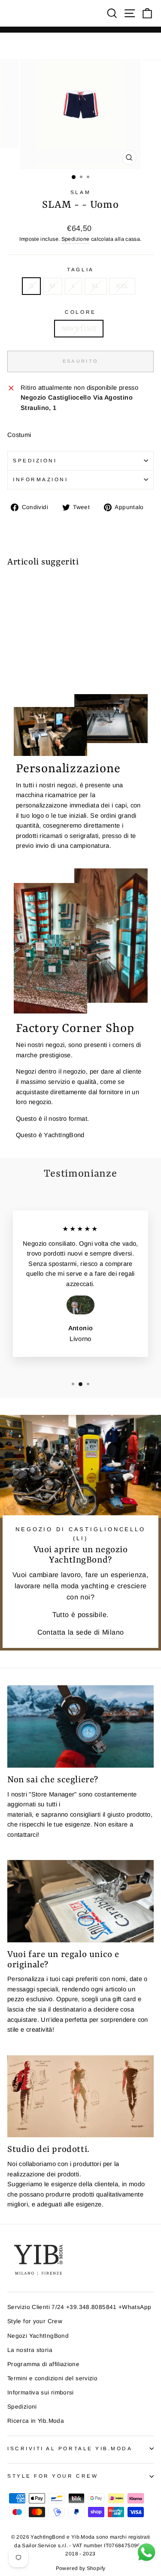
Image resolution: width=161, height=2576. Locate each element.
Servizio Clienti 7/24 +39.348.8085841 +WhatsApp (79, 2307)
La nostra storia (30, 2350)
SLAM (80, 192)
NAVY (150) (79, 328)
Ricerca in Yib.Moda (36, 2421)
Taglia (80, 269)
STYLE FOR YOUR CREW (53, 2476)
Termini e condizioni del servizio (52, 2378)
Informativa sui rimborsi (41, 2392)
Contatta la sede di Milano (81, 1632)
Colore (80, 312)
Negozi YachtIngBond (38, 2336)
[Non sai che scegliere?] (80, 1726)
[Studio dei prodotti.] (80, 2097)
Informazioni (40, 479)
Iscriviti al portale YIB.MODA (70, 2448)
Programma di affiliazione (43, 2364)
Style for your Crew (35, 2321)
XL (96, 286)
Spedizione (76, 239)
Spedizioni (35, 460)
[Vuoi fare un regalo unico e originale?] (80, 1901)
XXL (122, 286)
